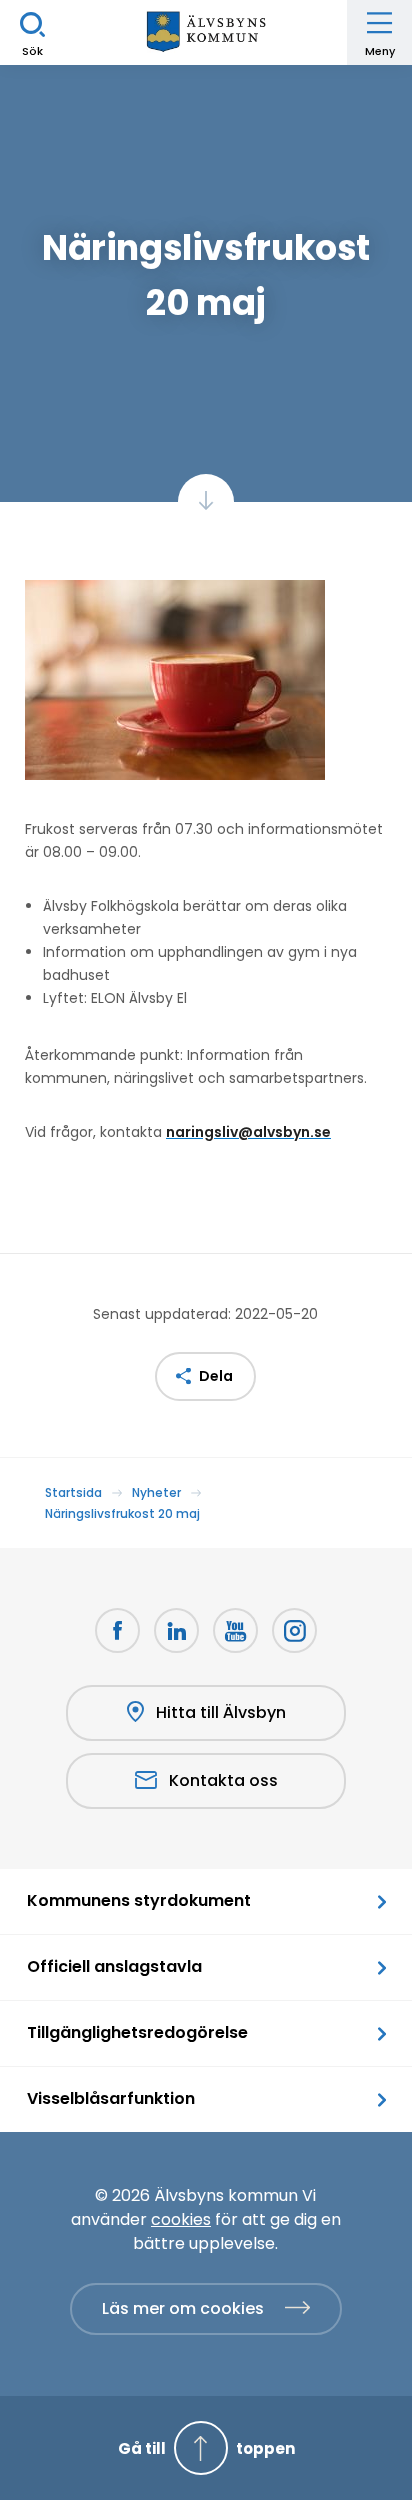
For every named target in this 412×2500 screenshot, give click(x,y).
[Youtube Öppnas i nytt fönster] (235, 1630)
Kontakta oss (223, 1780)
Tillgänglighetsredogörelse (137, 2032)
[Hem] (206, 32)
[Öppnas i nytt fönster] (294, 1630)
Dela (216, 1376)
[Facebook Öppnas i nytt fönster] (117, 1630)
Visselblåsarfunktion (111, 2098)
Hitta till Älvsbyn (221, 1712)
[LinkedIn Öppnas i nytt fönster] (176, 1630)
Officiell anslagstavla (114, 1966)
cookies (181, 2219)
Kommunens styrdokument (139, 1900)
